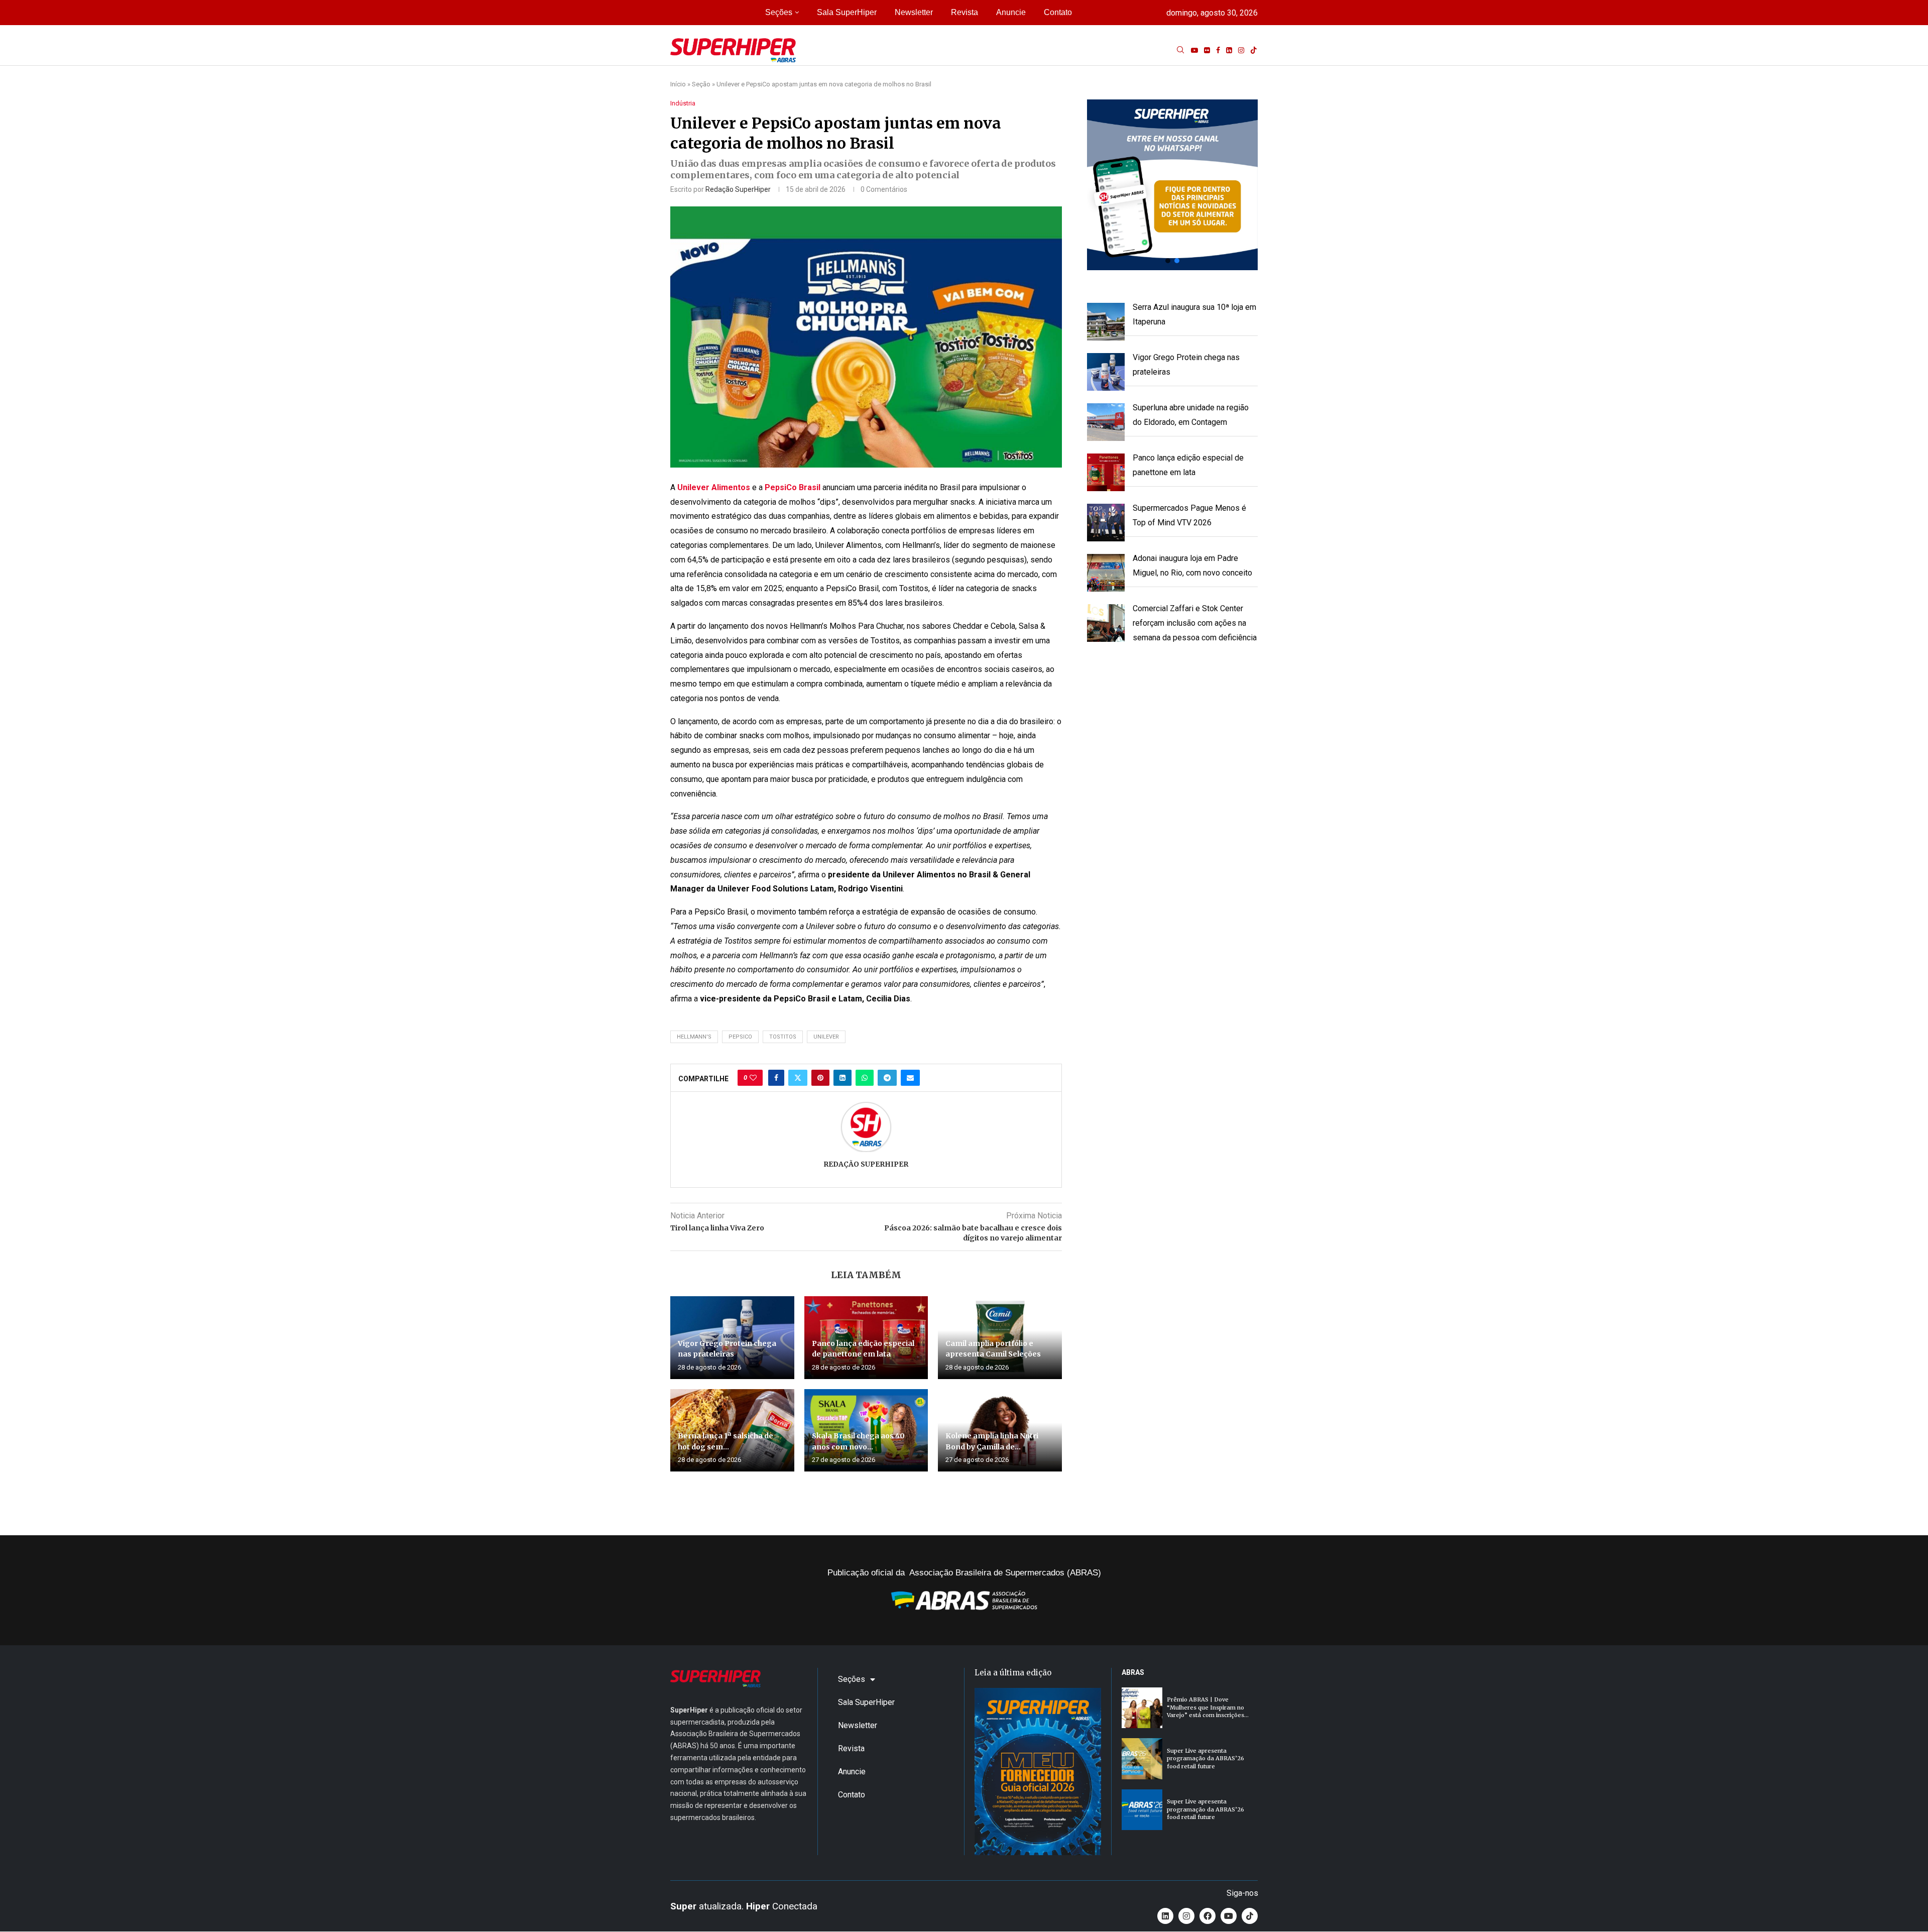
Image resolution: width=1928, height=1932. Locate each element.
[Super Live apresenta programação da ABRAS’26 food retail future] (1142, 1758)
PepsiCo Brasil (793, 487)
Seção (701, 84)
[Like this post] (753, 1078)
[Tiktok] (1254, 50)
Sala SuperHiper (847, 12)
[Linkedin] (1229, 50)
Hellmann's (694, 1037)
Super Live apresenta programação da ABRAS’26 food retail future (1206, 1758)
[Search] (1180, 50)
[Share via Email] (910, 1078)
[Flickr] (1207, 50)
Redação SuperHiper (738, 189)
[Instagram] (1241, 50)
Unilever (826, 1037)
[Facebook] (1218, 50)
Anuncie (1011, 12)
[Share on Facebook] (776, 1078)
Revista (965, 12)
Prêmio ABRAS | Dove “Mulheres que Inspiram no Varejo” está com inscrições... (1208, 1707)
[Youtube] (1194, 50)
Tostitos (783, 1037)
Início (678, 84)
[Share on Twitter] (798, 1078)
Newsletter (914, 12)
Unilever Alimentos (713, 487)
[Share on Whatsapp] (865, 1078)
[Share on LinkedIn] (842, 1078)
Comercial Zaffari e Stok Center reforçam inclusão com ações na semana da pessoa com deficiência (1195, 623)
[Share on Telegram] (887, 1078)
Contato (1058, 12)
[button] (1172, 185)
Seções (779, 12)
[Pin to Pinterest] (820, 1078)
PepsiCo (740, 1037)
